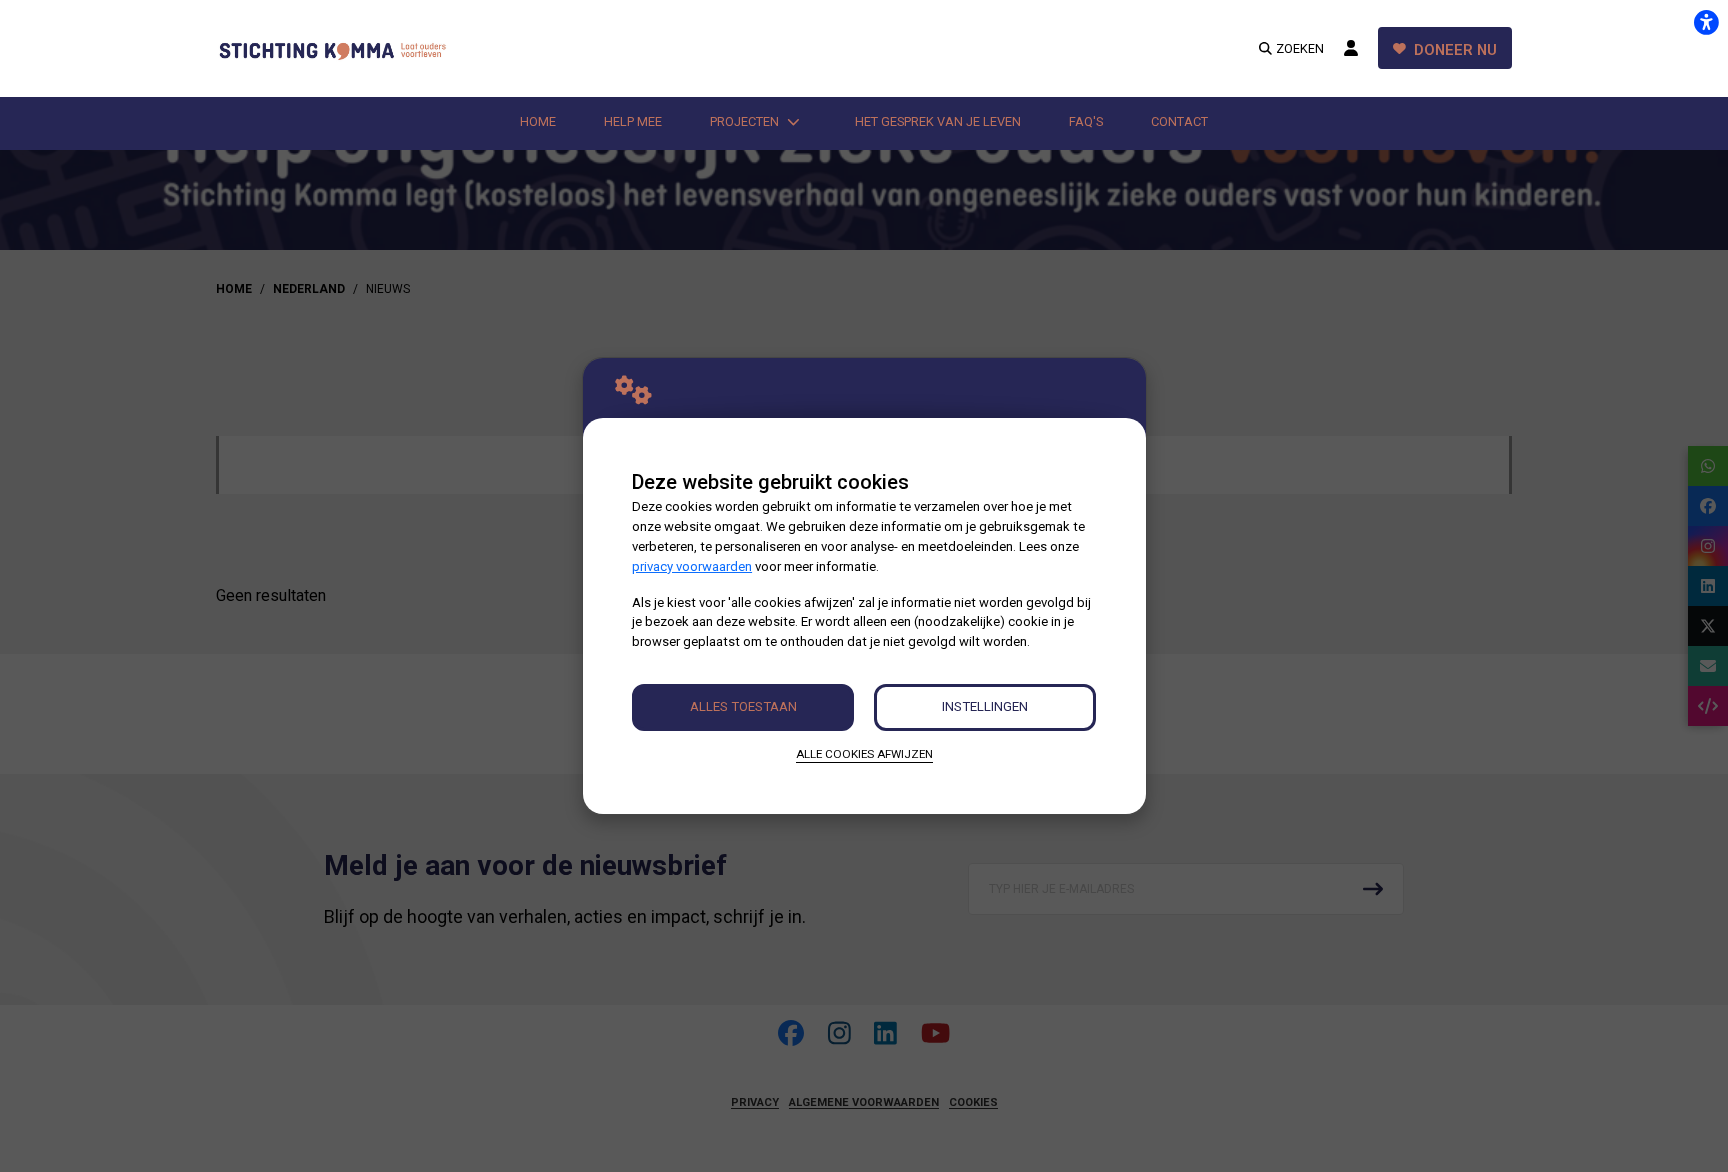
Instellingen (985, 706)
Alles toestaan (743, 706)
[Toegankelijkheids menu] (1706, 22)
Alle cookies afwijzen (864, 754)
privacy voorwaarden (692, 566)
